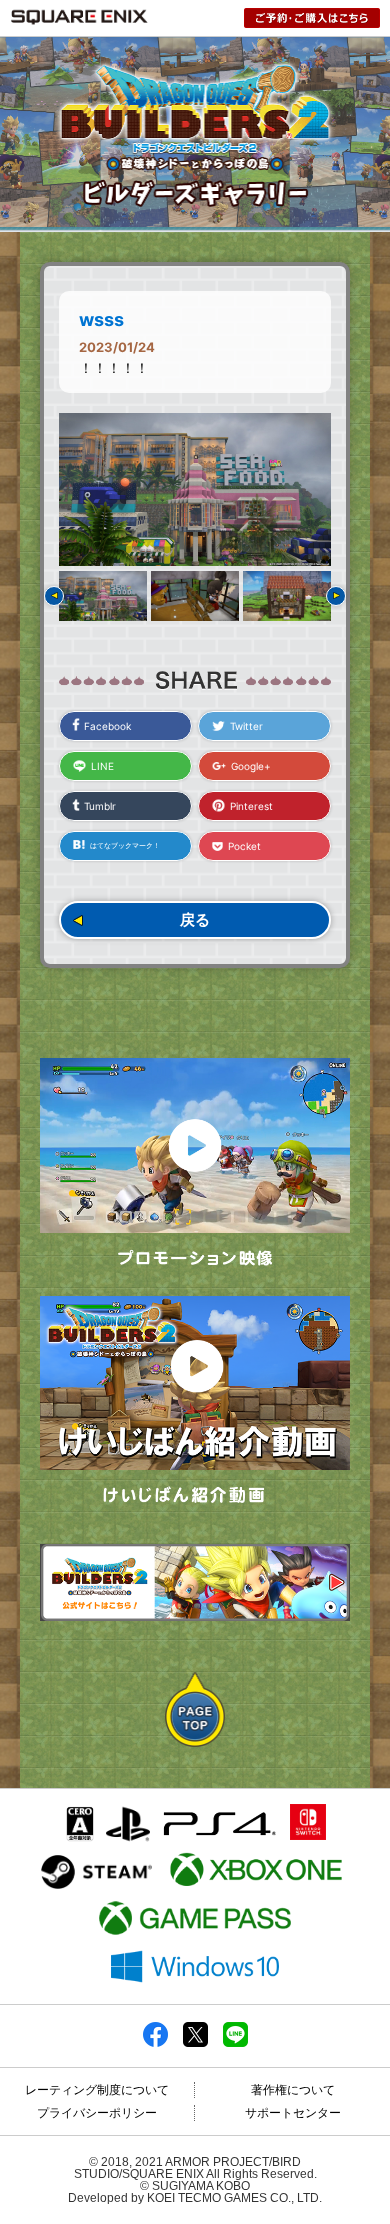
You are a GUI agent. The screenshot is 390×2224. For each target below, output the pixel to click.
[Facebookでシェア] (155, 2043)
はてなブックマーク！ (125, 845)
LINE (102, 766)
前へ (54, 596)
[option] (195, 489)
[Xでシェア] (195, 2043)
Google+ (251, 766)
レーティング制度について (97, 2090)
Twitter (246, 726)
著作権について (293, 2090)
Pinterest (251, 806)
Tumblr (100, 806)
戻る (195, 919)
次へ (336, 596)
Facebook (107, 726)
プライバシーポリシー (97, 2113)
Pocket (244, 846)
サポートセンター (293, 2113)
